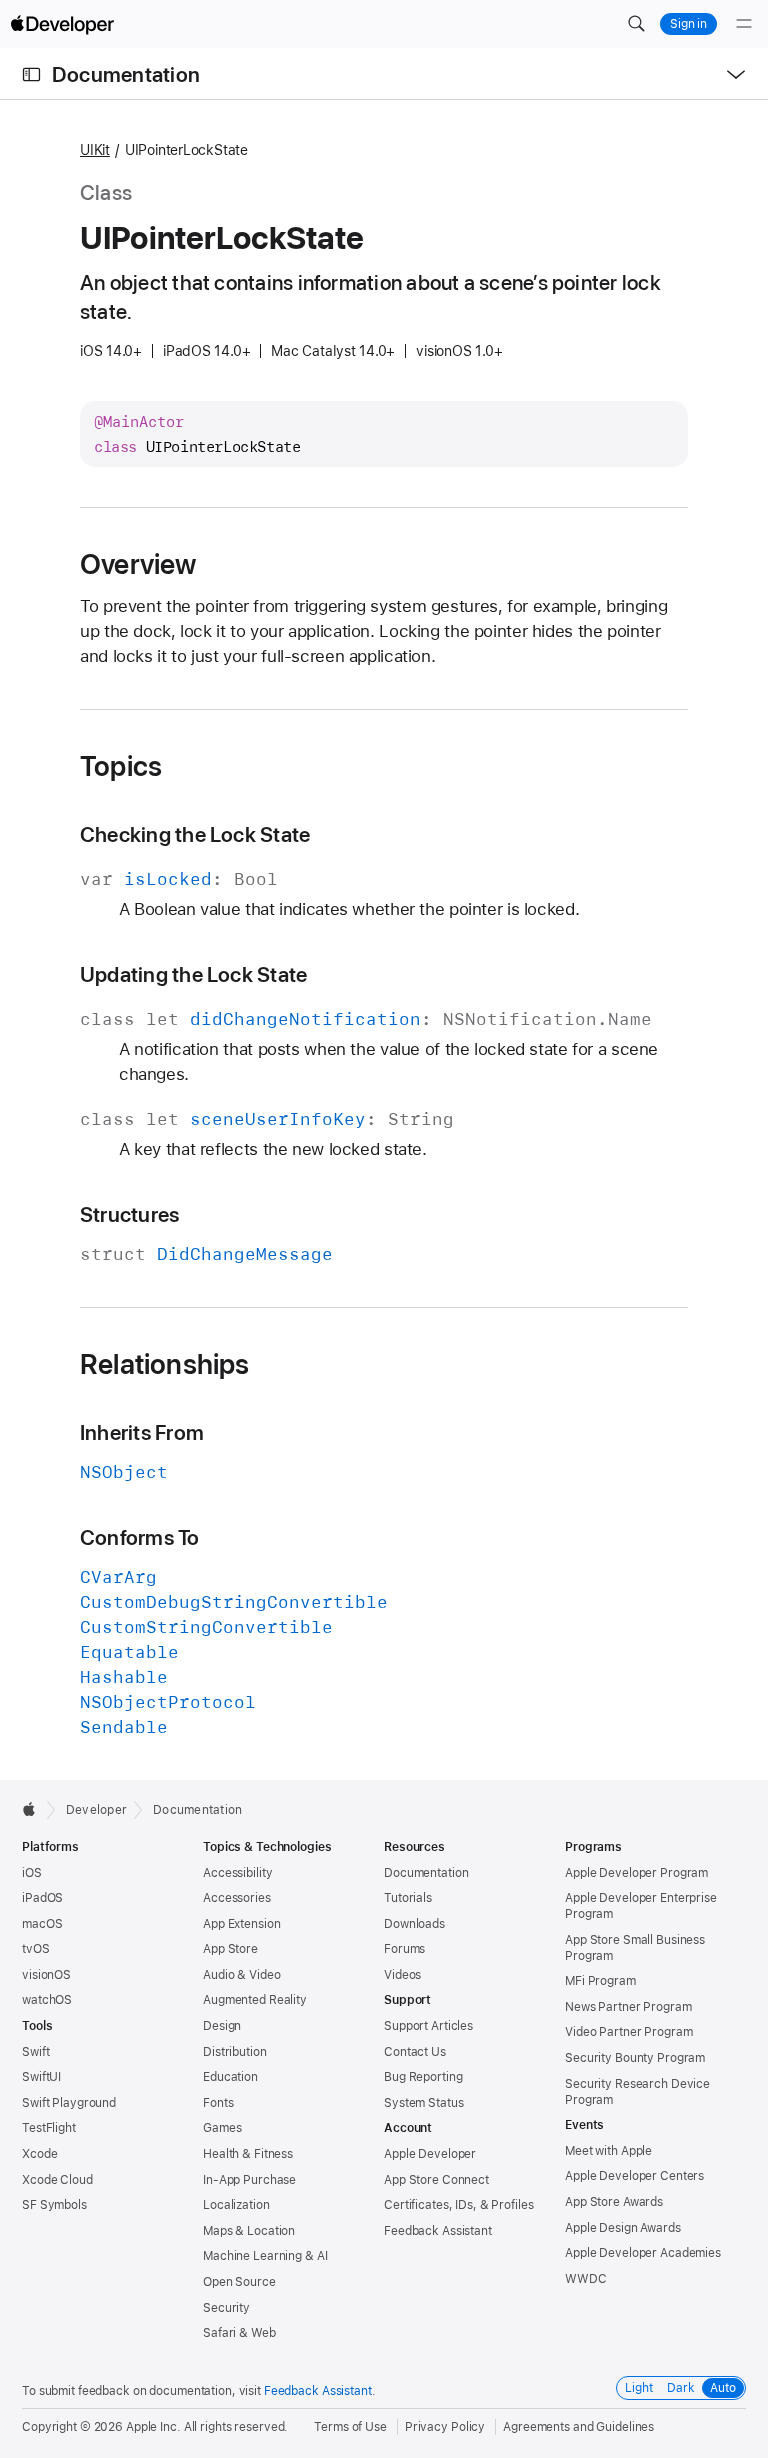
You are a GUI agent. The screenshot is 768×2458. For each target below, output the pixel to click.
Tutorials (408, 1898)
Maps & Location (249, 2231)
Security (226, 2308)
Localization (236, 2205)
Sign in (688, 24)
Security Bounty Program (635, 2058)
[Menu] (744, 24)
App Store (230, 1949)
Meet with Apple (608, 2151)
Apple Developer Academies (643, 2253)
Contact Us (415, 2052)
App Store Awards (614, 2202)
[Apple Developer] (62, 24)
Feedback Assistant (438, 2231)
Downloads (414, 1924)
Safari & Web (239, 2333)
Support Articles (428, 2026)
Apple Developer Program (636, 1873)
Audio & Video (241, 1975)
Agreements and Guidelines (578, 2427)
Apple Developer (430, 2154)
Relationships (165, 1364)
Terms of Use (350, 2427)
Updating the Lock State (193, 974)
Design (222, 2026)
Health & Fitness (248, 2154)
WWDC (586, 2279)
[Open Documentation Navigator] (31, 74)
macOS (42, 1924)
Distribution (235, 2052)
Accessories (237, 1898)
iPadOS (42, 1898)
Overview (138, 564)
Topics (121, 766)
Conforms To (140, 1537)
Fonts (218, 2103)
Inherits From (142, 1432)
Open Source (239, 2282)
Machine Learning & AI (265, 2256)
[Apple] (34, 1809)
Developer (96, 1810)
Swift (35, 2052)
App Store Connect (436, 2180)
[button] (636, 24)
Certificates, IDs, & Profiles (459, 2205)
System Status (423, 2103)
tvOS (36, 1949)
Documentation (126, 74)
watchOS (47, 2000)
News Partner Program (628, 2007)
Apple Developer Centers (634, 2176)
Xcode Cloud (57, 2180)
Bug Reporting (423, 2077)
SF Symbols (54, 2205)
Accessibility (237, 1873)
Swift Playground (69, 2103)
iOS (32, 1873)
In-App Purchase (249, 2180)
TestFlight (49, 2128)
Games (222, 2128)
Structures (129, 1214)
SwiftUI (41, 2077)
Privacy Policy (445, 2427)
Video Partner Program (628, 2032)
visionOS (46, 1975)
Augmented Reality (255, 2000)
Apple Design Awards (623, 2228)
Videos (402, 1975)
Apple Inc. (153, 2427)
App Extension (241, 1924)
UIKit (95, 150)
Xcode (39, 2154)
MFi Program (600, 1981)
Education (230, 2077)
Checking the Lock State (195, 834)
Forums (404, 1949)
